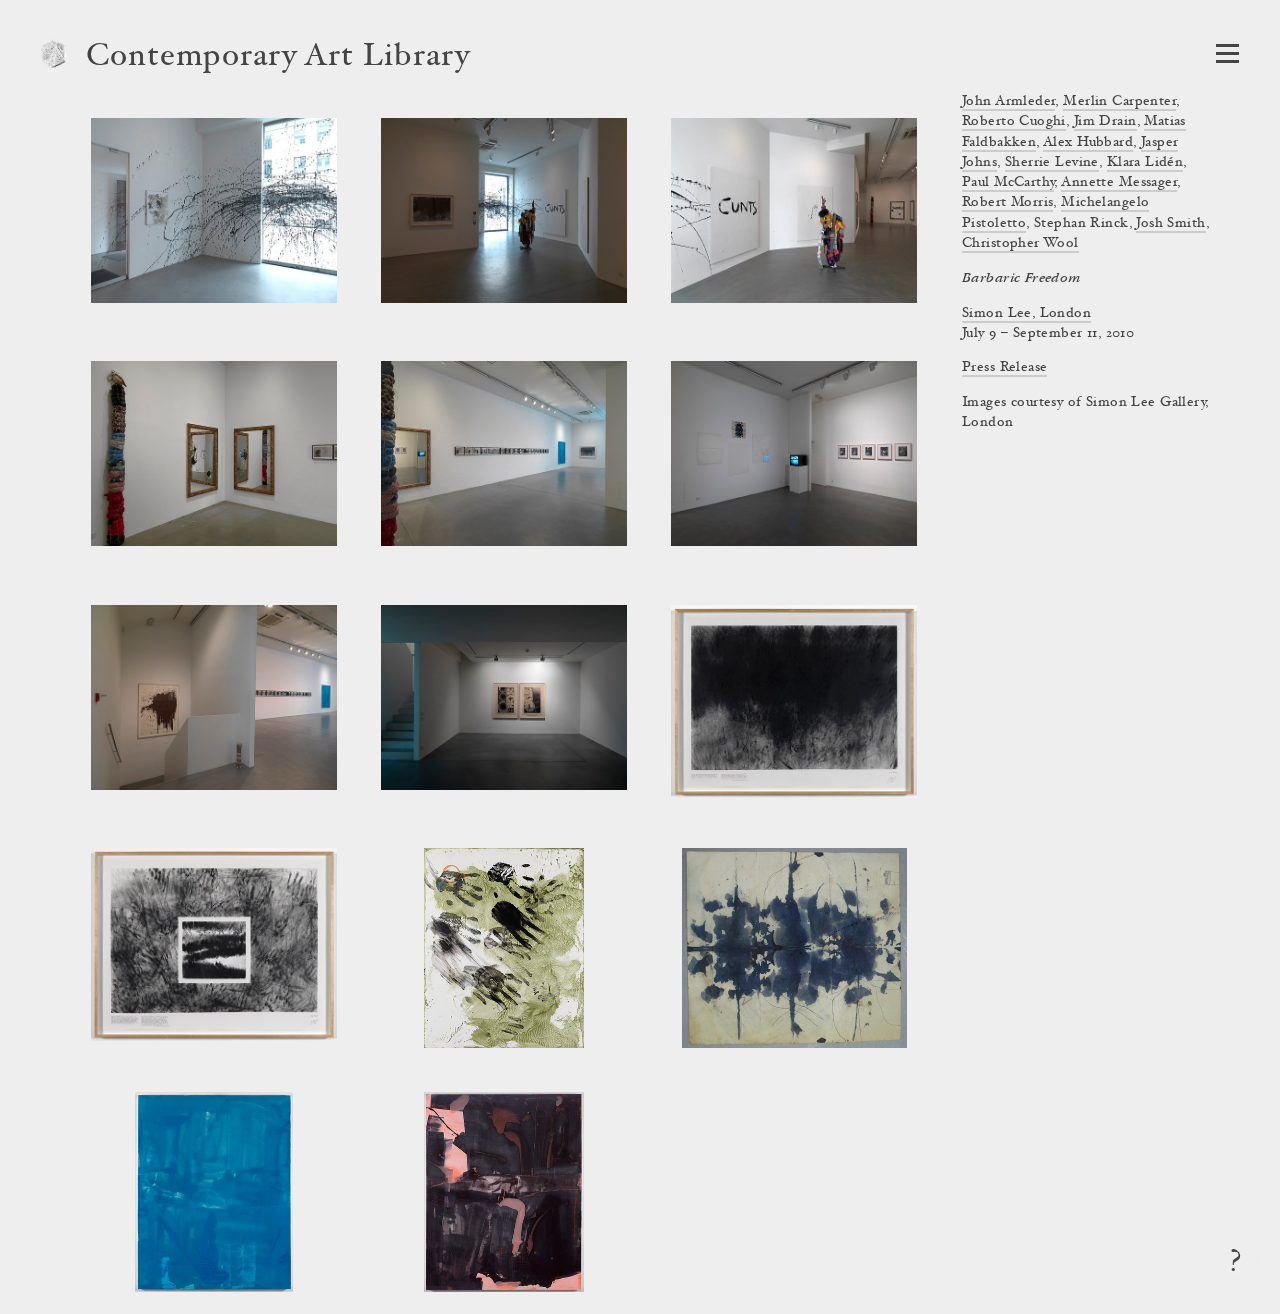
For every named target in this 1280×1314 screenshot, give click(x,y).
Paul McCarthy (1008, 183)
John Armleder (1008, 102)
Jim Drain (1105, 122)
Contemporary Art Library (278, 58)
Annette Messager (1119, 183)
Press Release (1004, 368)
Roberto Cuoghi (1014, 122)
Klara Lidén (1145, 163)
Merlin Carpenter (1119, 102)
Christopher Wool (1020, 244)
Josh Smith (1170, 224)
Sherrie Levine (1052, 163)
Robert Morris (1007, 203)
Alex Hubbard (1088, 143)
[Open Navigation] (1227, 53)
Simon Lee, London (1026, 314)
